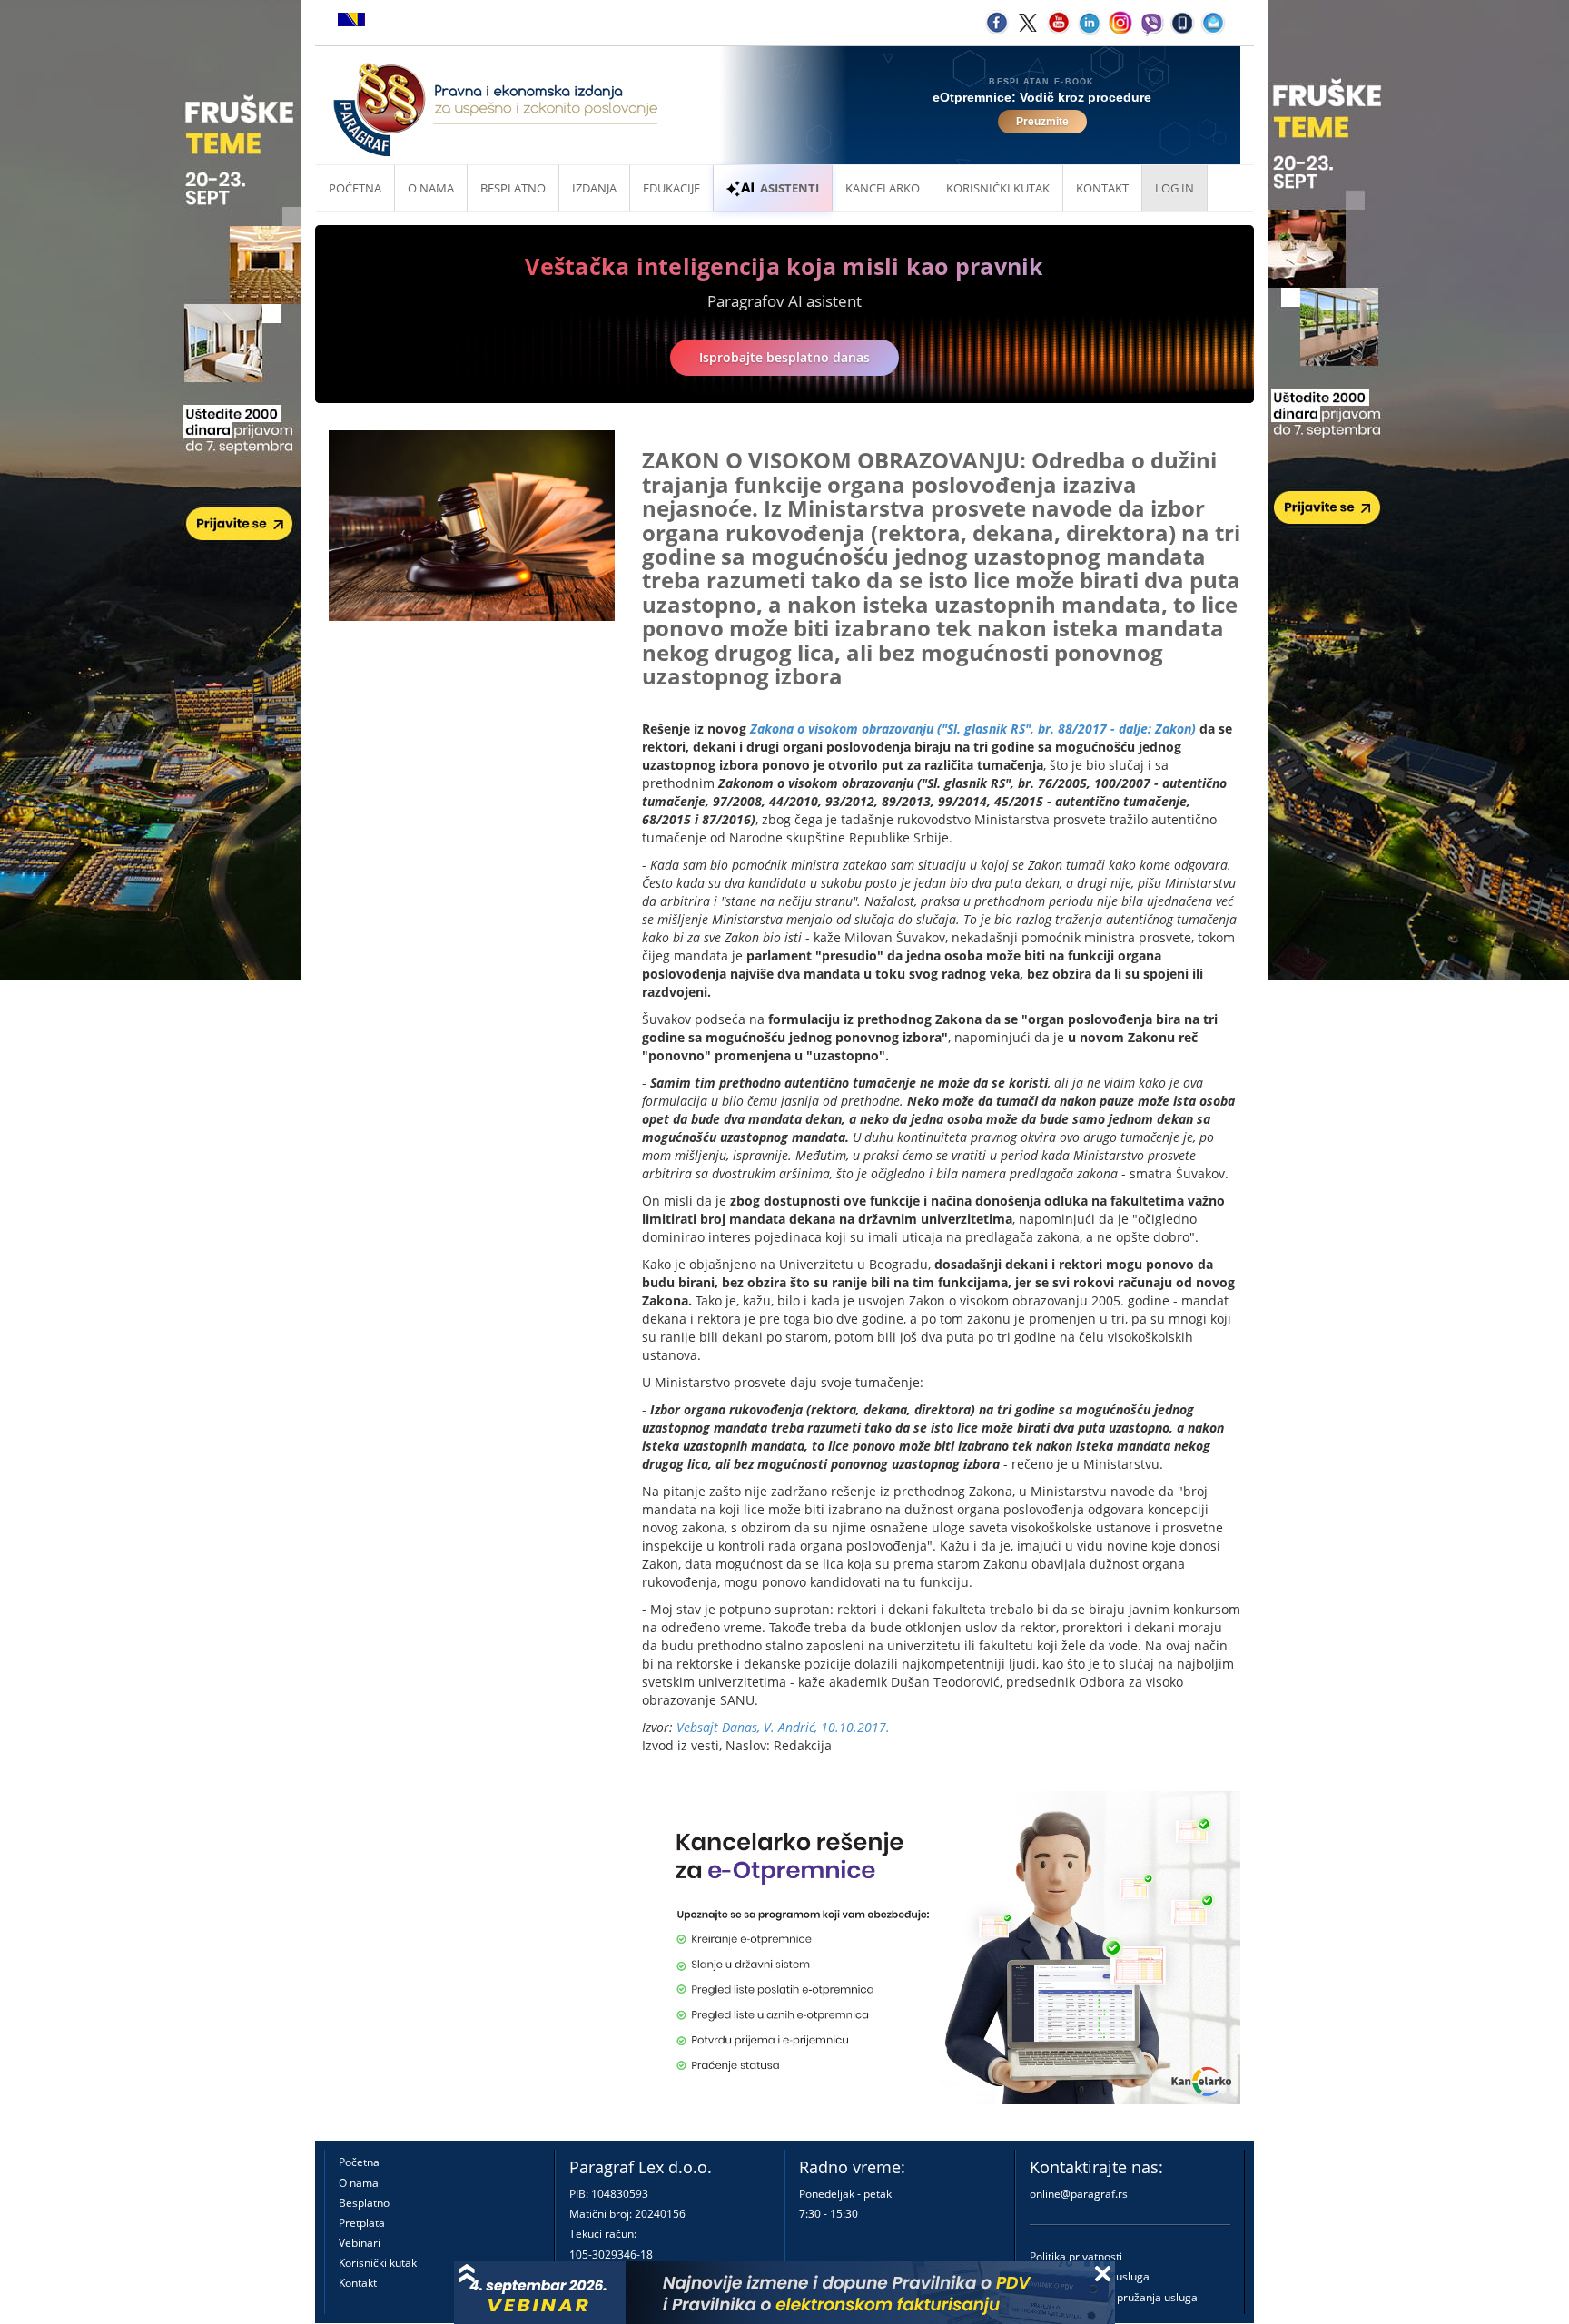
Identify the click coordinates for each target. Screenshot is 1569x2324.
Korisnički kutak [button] (998, 188)
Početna (355, 188)
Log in (1174, 188)
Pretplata (362, 2223)
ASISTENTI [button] (789, 188)
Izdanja (594, 188)
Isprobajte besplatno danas (784, 357)
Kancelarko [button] (883, 188)
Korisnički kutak (378, 2263)
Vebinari (360, 2243)
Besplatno (513, 188)
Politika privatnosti (1076, 2256)
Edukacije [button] (671, 188)
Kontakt (358, 2283)
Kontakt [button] (1102, 188)
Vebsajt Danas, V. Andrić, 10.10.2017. (783, 1727)
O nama (431, 188)
